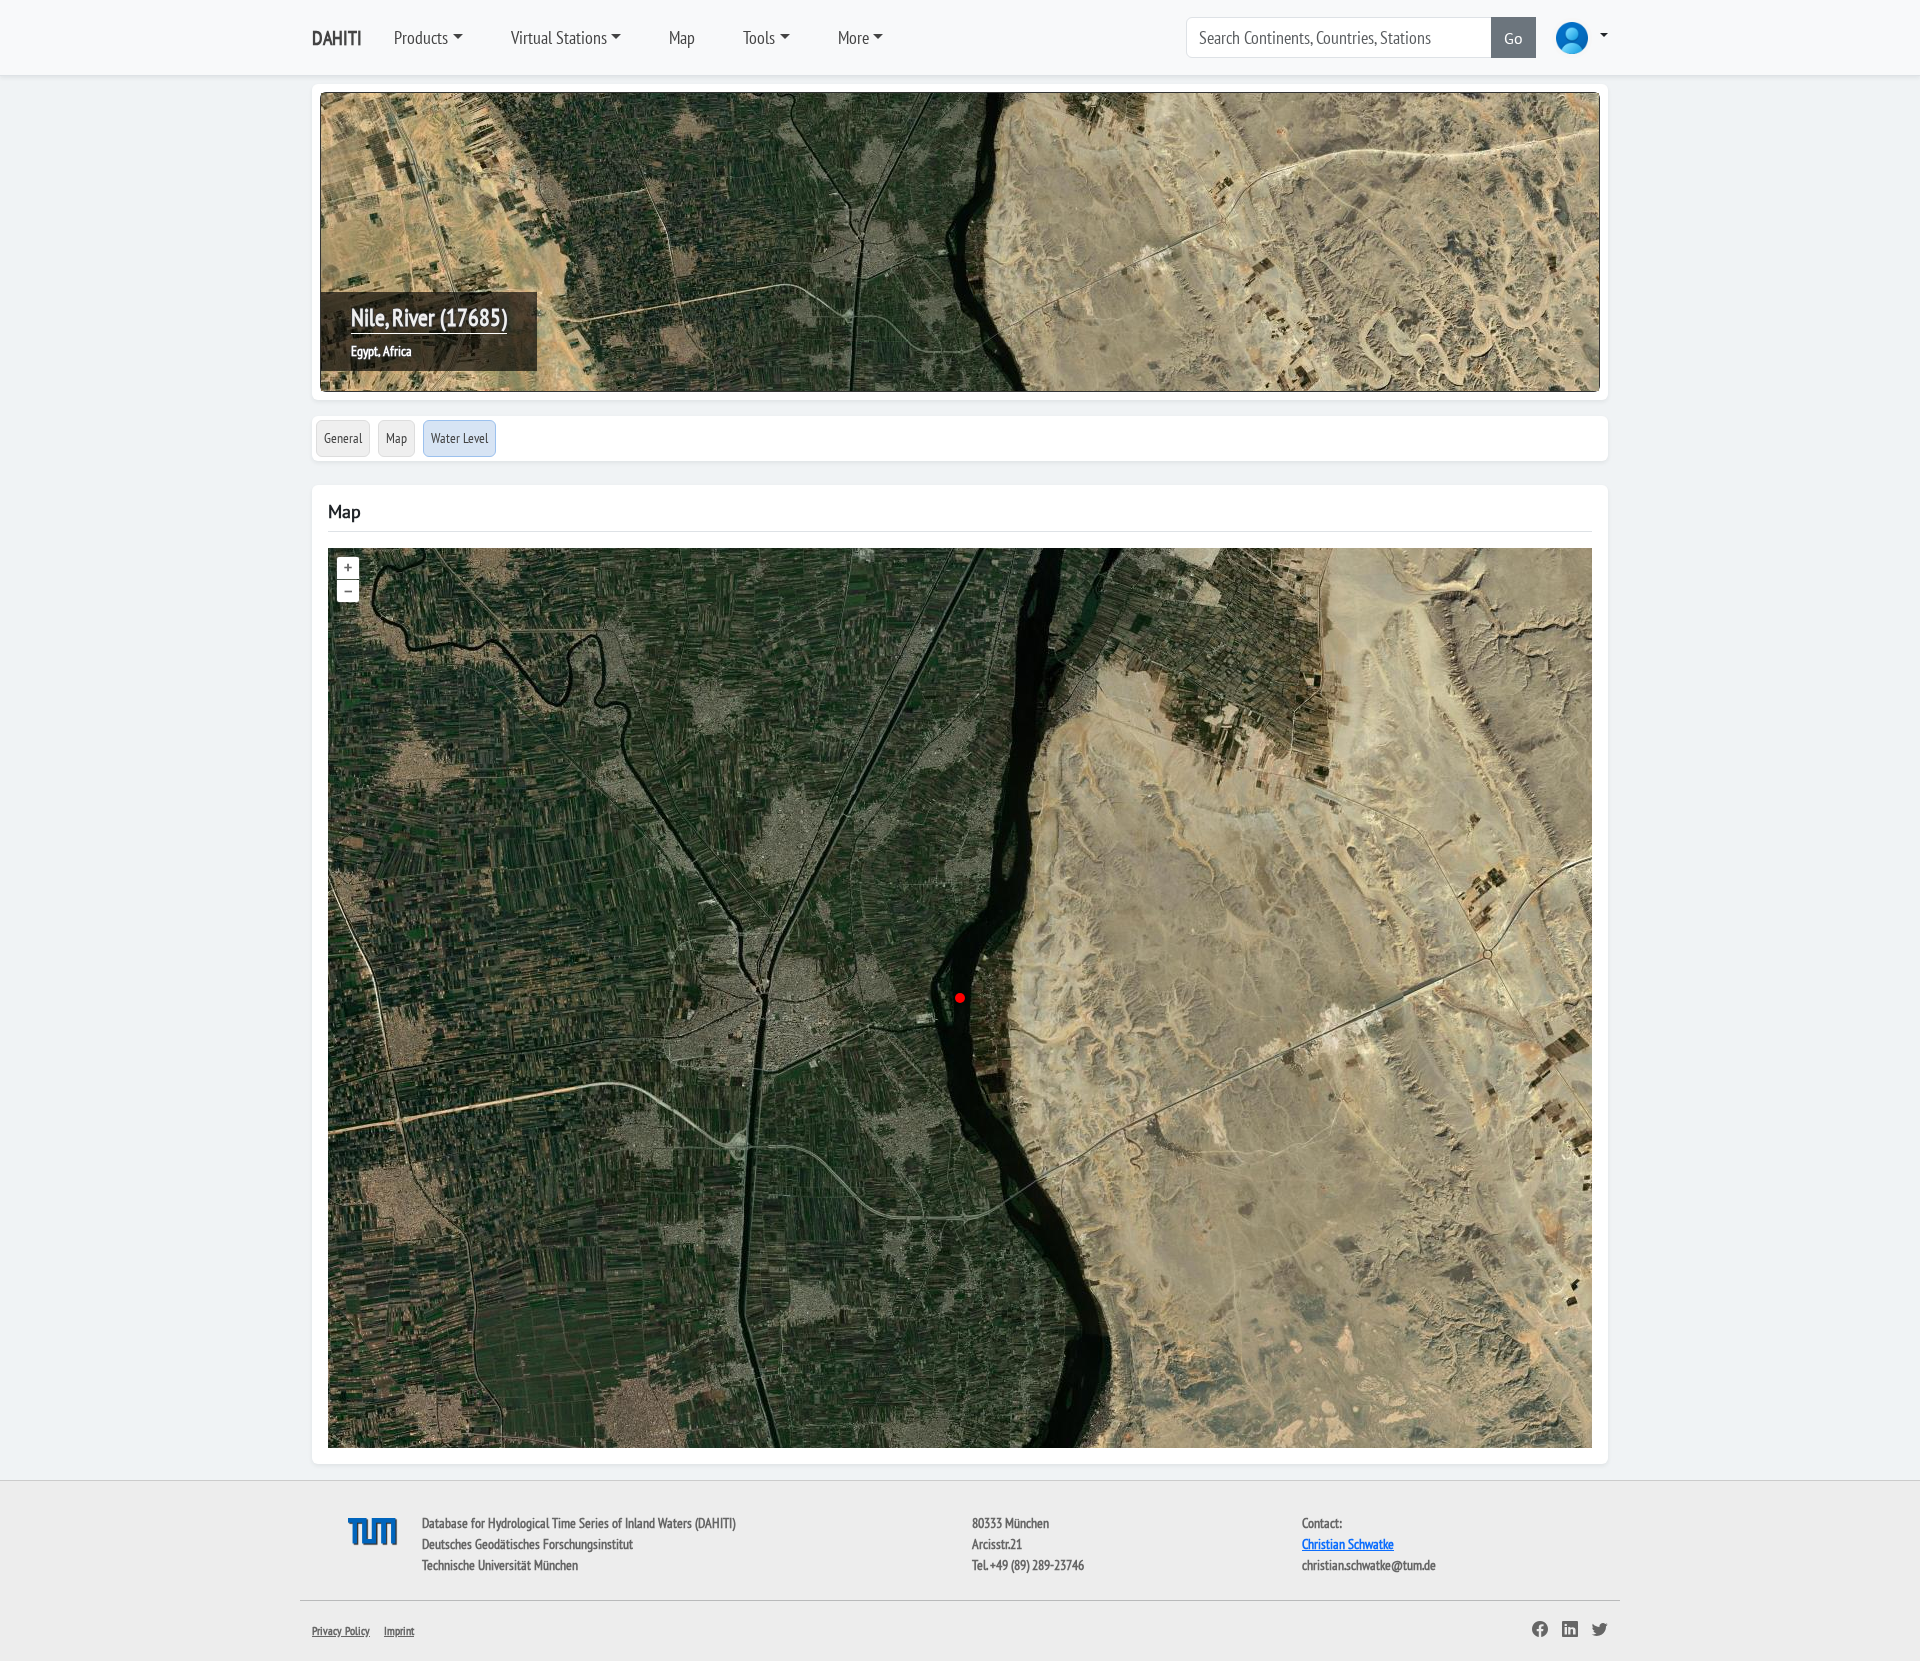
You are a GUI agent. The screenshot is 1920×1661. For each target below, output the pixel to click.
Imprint (399, 1630)
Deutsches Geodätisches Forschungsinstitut (527, 1544)
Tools (759, 37)
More (853, 37)
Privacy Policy (341, 1630)
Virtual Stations (559, 37)
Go (1513, 38)
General (343, 438)
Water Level (459, 438)
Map (682, 37)
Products (421, 37)
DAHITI (337, 38)
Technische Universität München (500, 1565)
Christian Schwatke (1348, 1544)
